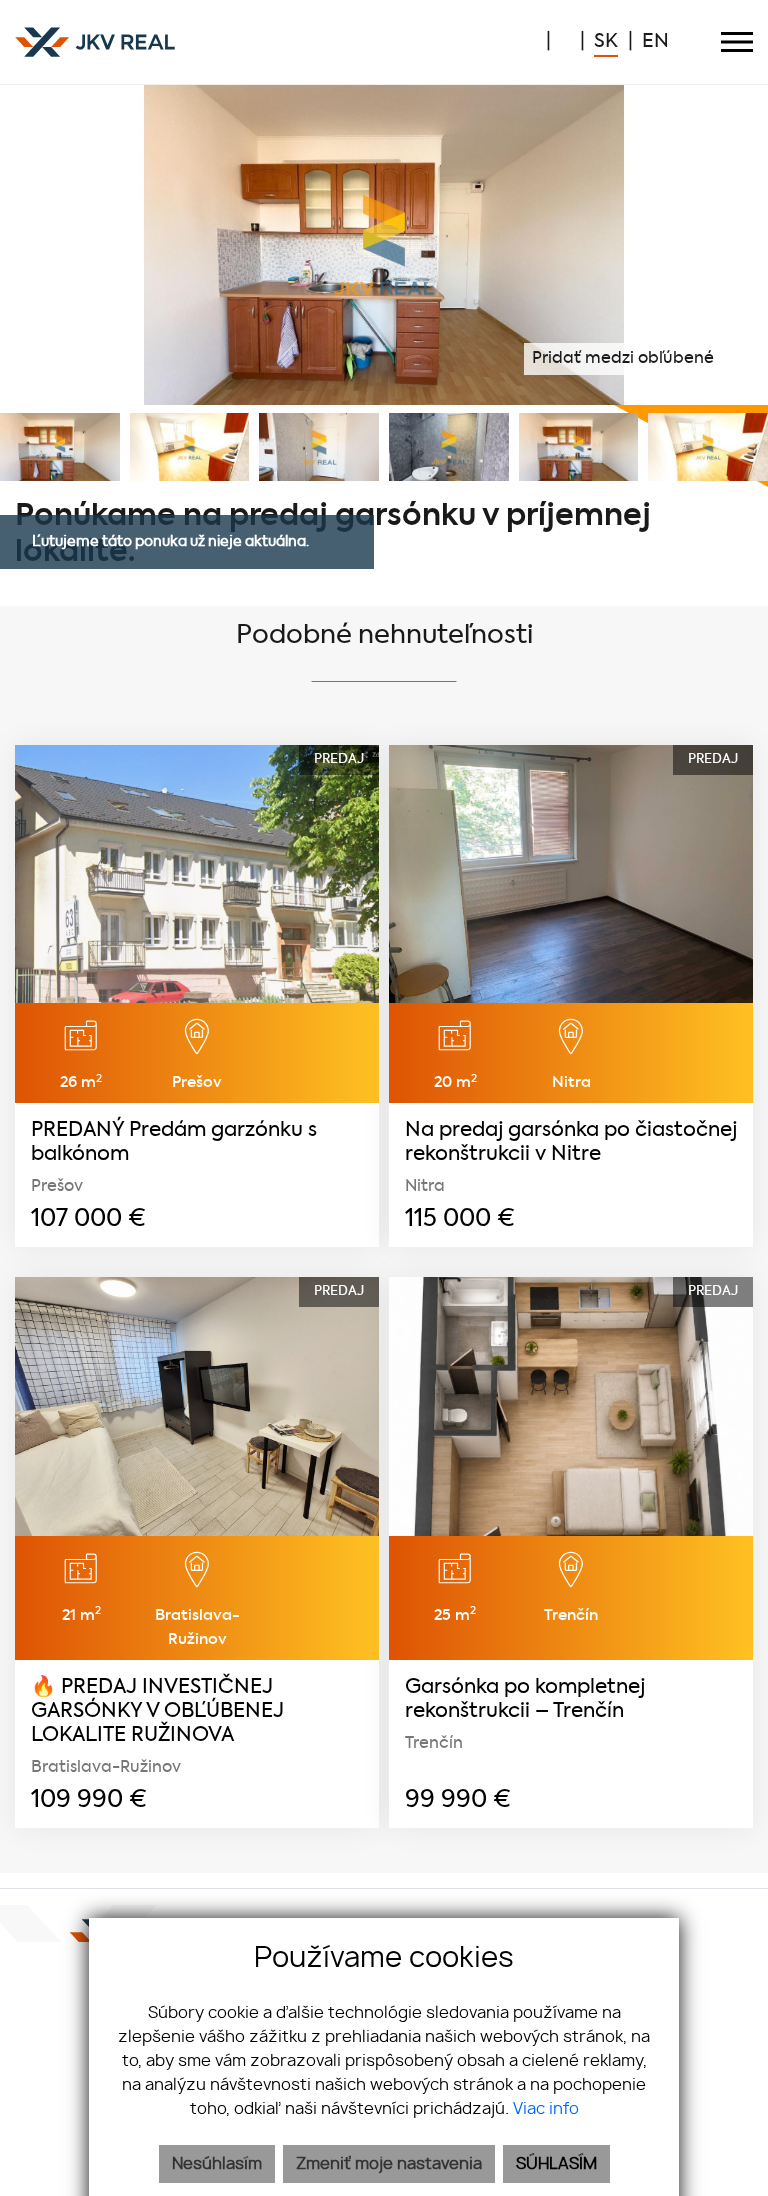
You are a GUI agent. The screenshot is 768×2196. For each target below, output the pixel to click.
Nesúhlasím (217, 2164)
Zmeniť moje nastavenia (389, 2164)
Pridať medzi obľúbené (625, 359)
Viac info (546, 2109)
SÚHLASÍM (556, 2164)
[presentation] (25, 245)
